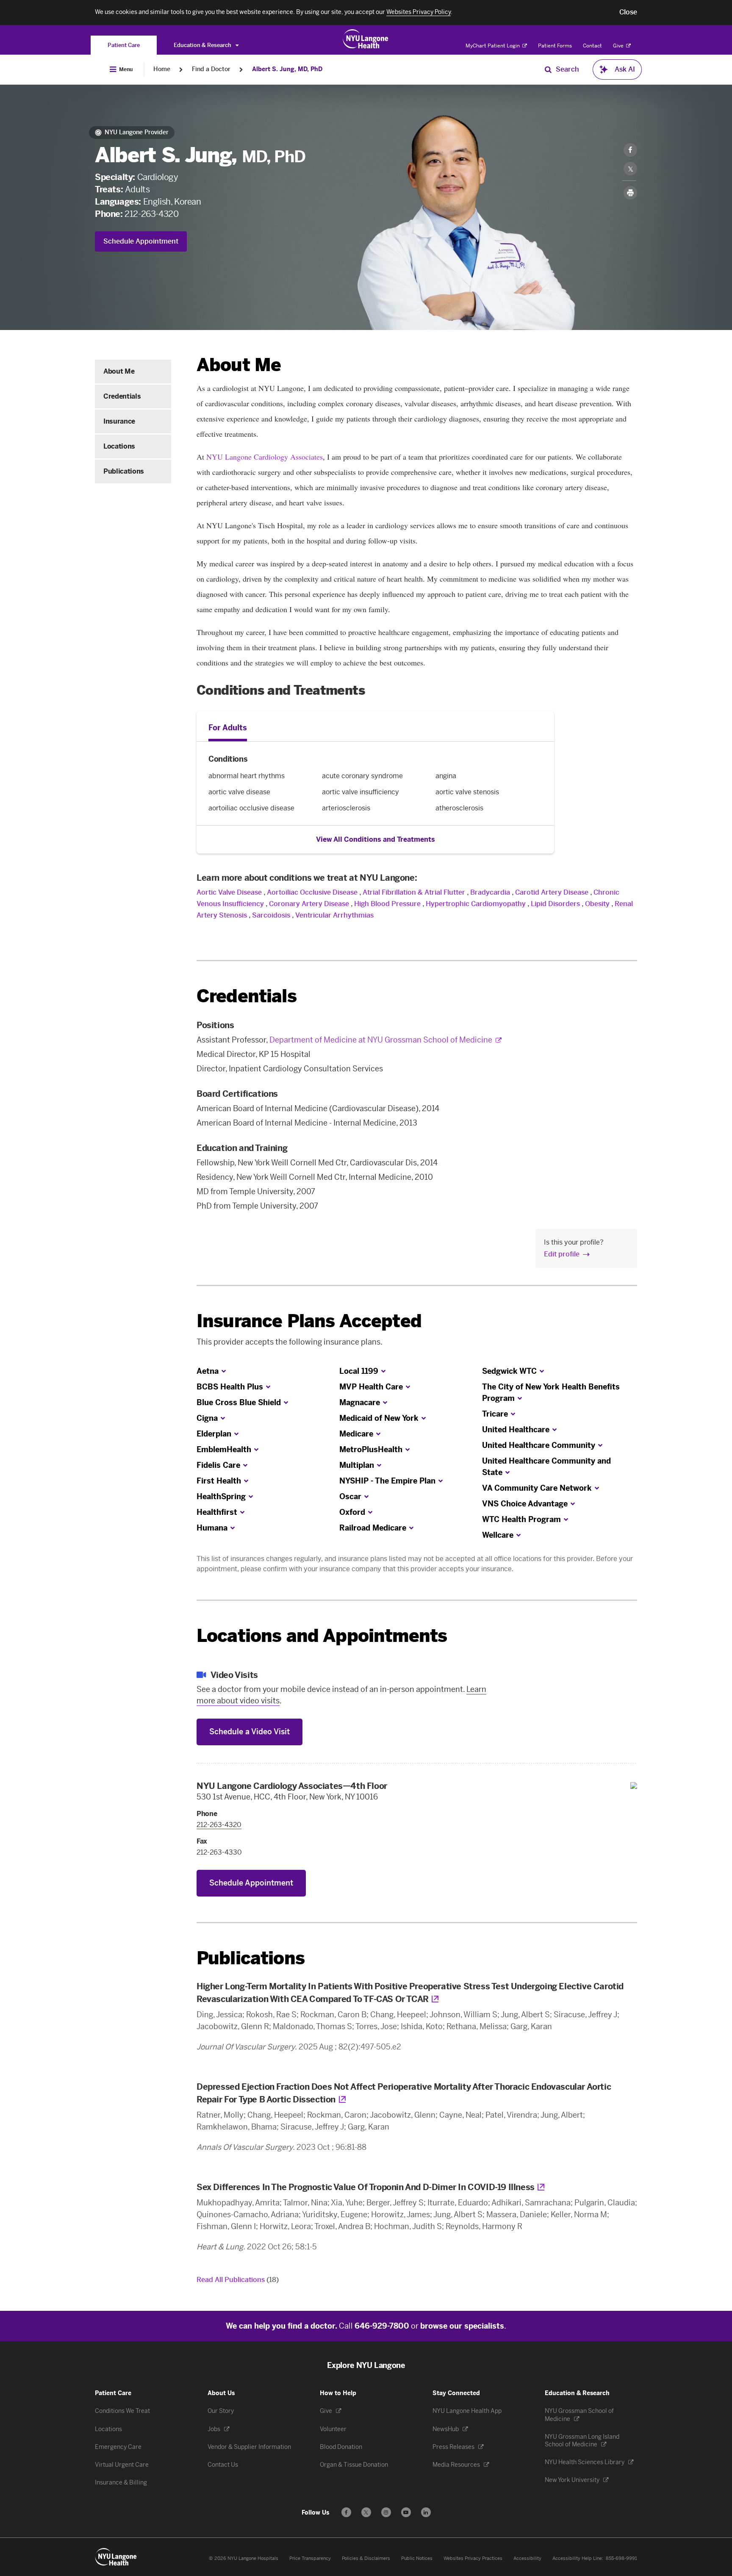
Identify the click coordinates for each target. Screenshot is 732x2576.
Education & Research (203, 45)
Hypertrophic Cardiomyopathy (476, 904)
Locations (119, 446)
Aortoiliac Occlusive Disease (312, 892)
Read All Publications (238, 2280)
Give (619, 46)
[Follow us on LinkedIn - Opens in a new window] (426, 2512)
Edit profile (562, 1254)
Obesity (597, 904)
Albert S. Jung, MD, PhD (287, 69)
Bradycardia (490, 892)
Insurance (119, 421)
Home (162, 69)
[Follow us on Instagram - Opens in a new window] (386, 2512)
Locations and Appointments (322, 1636)
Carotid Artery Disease (552, 892)
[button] (628, 12)
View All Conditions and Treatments (376, 839)
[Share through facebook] (630, 150)
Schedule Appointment (141, 241)
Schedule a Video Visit (250, 1732)
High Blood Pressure (387, 904)
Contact (592, 46)
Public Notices (417, 2558)
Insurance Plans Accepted (309, 1321)
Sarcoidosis (271, 915)
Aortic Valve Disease (229, 892)
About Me (119, 371)
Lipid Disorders (555, 904)
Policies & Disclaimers (366, 2558)
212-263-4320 (151, 214)
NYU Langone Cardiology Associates (265, 457)
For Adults (228, 728)
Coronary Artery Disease (309, 904)
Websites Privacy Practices (473, 2558)
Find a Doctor (211, 69)
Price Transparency (310, 2558)
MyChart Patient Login (493, 46)
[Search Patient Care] (548, 69)
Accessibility (527, 2558)
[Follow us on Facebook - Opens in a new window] (346, 2512)
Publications (124, 471)
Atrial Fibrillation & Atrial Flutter (414, 892)
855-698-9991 (621, 2558)
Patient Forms (555, 46)
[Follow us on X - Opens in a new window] (366, 2512)
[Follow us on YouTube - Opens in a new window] (406, 2512)
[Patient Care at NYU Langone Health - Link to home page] (366, 39)
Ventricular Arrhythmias (334, 915)
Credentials (122, 396)
